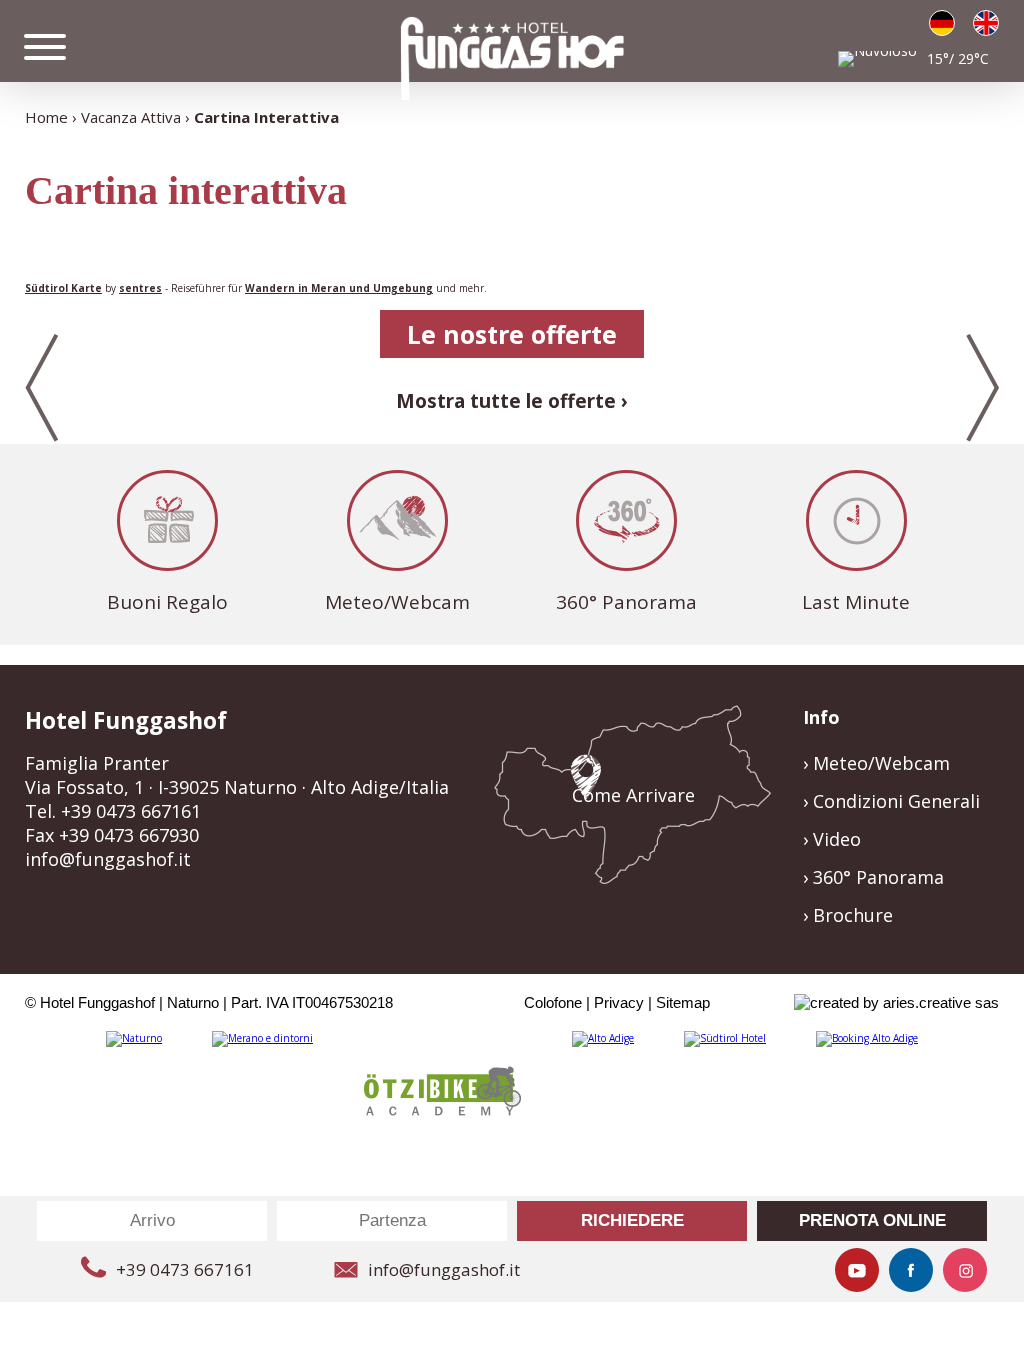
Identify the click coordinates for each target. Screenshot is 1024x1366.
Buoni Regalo (167, 602)
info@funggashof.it (108, 859)
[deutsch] (942, 23)
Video (837, 839)
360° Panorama (626, 602)
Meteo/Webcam (397, 602)
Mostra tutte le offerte (506, 401)
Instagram (965, 1270)
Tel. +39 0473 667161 (113, 811)
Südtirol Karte (63, 288)
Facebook (911, 1270)
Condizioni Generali (896, 801)
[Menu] (45, 47)
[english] (986, 23)
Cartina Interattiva (266, 117)
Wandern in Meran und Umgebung (339, 288)
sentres (140, 288)
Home (46, 117)
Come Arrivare (633, 795)
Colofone (553, 1002)
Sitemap (683, 1002)
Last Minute (856, 602)
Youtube (857, 1270)
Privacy (619, 1002)
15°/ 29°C (958, 58)
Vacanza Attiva (131, 117)
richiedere (632, 1220)
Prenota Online (872, 1220)
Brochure (853, 915)
